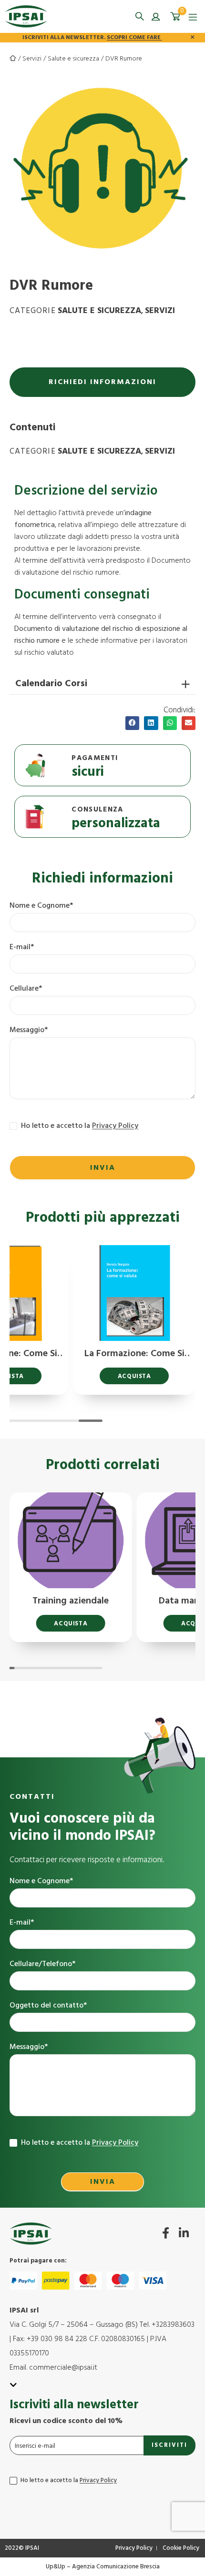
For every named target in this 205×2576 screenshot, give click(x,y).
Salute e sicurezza (73, 59)
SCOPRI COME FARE (134, 38)
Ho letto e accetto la (79, 1126)
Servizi (32, 59)
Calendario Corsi (51, 684)
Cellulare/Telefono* (42, 1964)
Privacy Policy (115, 1126)
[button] (139, 16)
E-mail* (22, 948)
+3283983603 (173, 2325)
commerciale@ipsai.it (63, 2368)
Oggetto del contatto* (48, 2006)
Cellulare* (26, 989)
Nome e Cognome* (41, 906)
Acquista (134, 1376)
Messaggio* (29, 1030)
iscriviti (169, 2445)
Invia (103, 1168)
